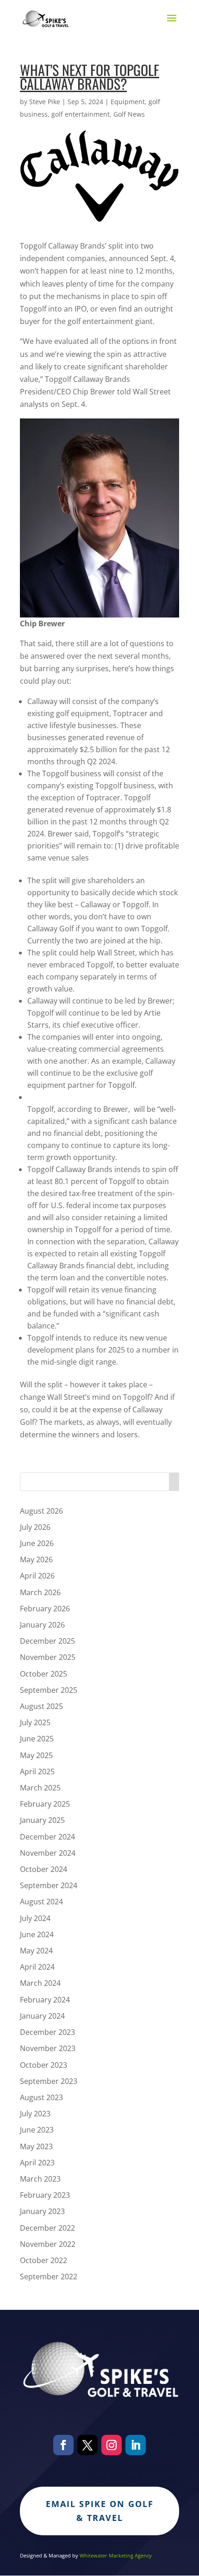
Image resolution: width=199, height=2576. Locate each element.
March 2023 (40, 2179)
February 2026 (45, 1609)
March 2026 (40, 1592)
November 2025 (48, 1657)
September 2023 (49, 2081)
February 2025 (45, 1804)
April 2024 (37, 1967)
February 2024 (45, 2000)
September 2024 (49, 1885)
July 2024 (35, 1918)
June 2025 (37, 1739)
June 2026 (37, 1543)
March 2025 (40, 1788)
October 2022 (44, 2260)
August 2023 (41, 2097)
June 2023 (37, 2130)
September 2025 (49, 1690)
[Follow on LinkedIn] (136, 2445)
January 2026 (42, 1625)
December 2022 (47, 2228)
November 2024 (48, 1853)
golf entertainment (81, 114)
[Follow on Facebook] (63, 2445)
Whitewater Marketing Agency (116, 2555)
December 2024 (47, 1837)
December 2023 (47, 2032)
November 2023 (48, 2048)
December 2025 (47, 1641)
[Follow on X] (87, 2445)
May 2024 (36, 1951)
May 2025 (36, 1755)
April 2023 (37, 2163)
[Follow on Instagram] (112, 2445)
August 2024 (41, 1902)
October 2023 (44, 2065)
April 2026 (37, 1576)
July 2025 (35, 1722)
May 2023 (36, 2146)
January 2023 (42, 2211)
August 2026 (41, 1511)
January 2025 (42, 1820)
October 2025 (44, 1674)
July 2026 (35, 1527)
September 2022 (49, 2277)
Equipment (128, 102)
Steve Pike (45, 102)
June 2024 (37, 1934)
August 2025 (41, 1706)
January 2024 (42, 2016)
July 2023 (35, 2114)
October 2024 (44, 1869)
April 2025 (37, 1771)
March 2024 (40, 1983)
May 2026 (36, 1559)
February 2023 (45, 2195)
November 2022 (48, 2244)
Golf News (129, 114)
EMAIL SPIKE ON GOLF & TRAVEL (100, 2511)
